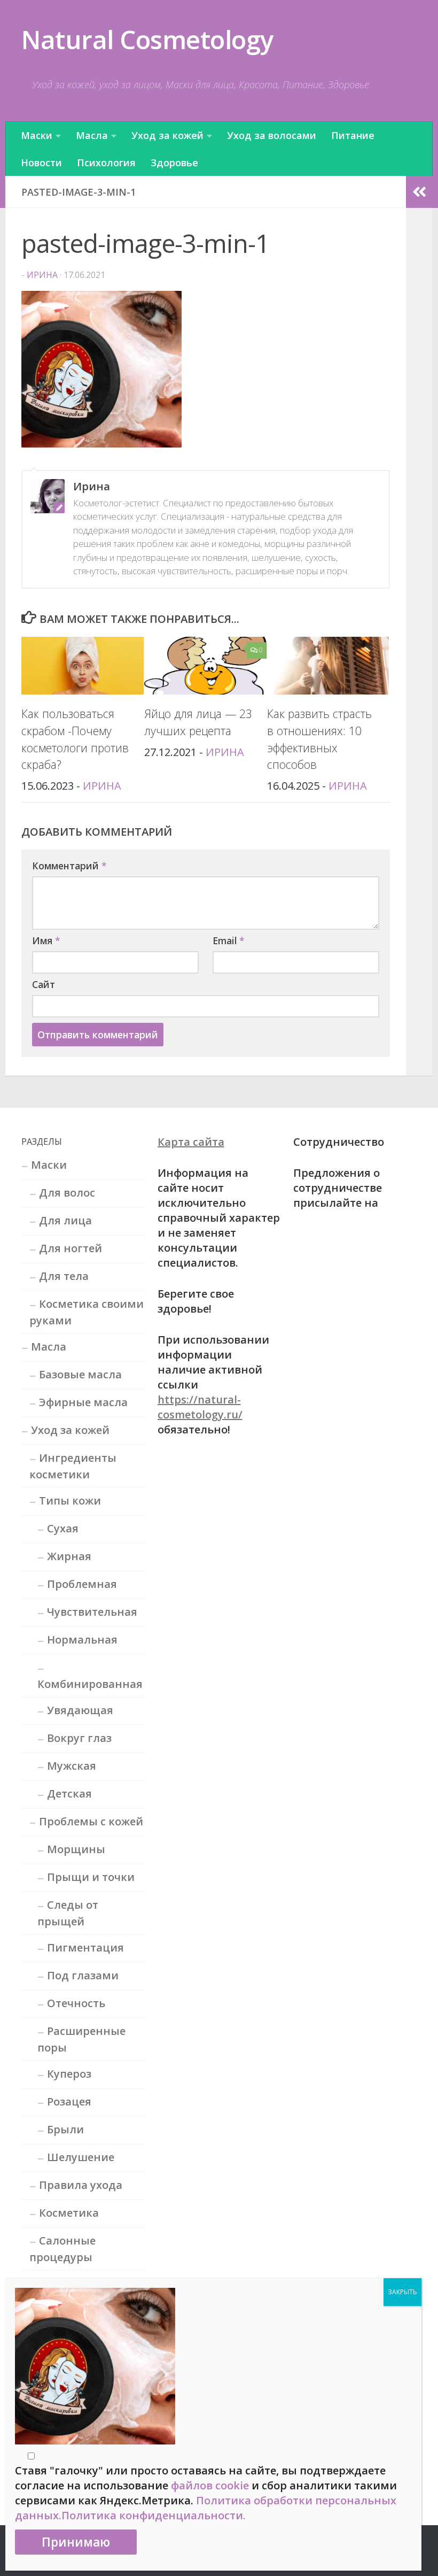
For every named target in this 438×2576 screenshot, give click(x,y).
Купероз (69, 2074)
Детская (69, 1794)
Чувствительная (92, 1612)
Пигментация (85, 1948)
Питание (353, 135)
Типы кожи (70, 1501)
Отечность (76, 2003)
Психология (106, 163)
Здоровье (174, 163)
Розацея (69, 2101)
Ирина (42, 275)
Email (229, 940)
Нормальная (82, 1640)
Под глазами (83, 1975)
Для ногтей (71, 1248)
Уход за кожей (167, 135)
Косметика (69, 2213)
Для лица (65, 1220)
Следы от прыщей (68, 1913)
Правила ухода (81, 2185)
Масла (92, 135)
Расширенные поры (81, 2039)
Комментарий (69, 866)
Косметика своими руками (87, 1312)
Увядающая (80, 1710)
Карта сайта (191, 1142)
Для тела (64, 1276)
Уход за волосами (272, 135)
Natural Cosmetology (147, 39)
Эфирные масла (83, 1402)
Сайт (44, 984)
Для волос (67, 1193)
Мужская (72, 1766)
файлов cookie (210, 2485)
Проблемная (82, 1584)
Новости (41, 163)
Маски (37, 135)
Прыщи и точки (91, 1877)
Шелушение (81, 2157)
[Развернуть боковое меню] (419, 192)
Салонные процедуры (62, 2249)
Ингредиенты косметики (73, 1466)
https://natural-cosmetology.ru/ (200, 1407)
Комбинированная (90, 1684)
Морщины (76, 1849)
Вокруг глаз (79, 1738)
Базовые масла (80, 1374)
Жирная (69, 1556)
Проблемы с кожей (91, 1821)
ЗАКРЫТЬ (402, 2292)
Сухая (63, 1528)
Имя (46, 940)
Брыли (65, 2129)
